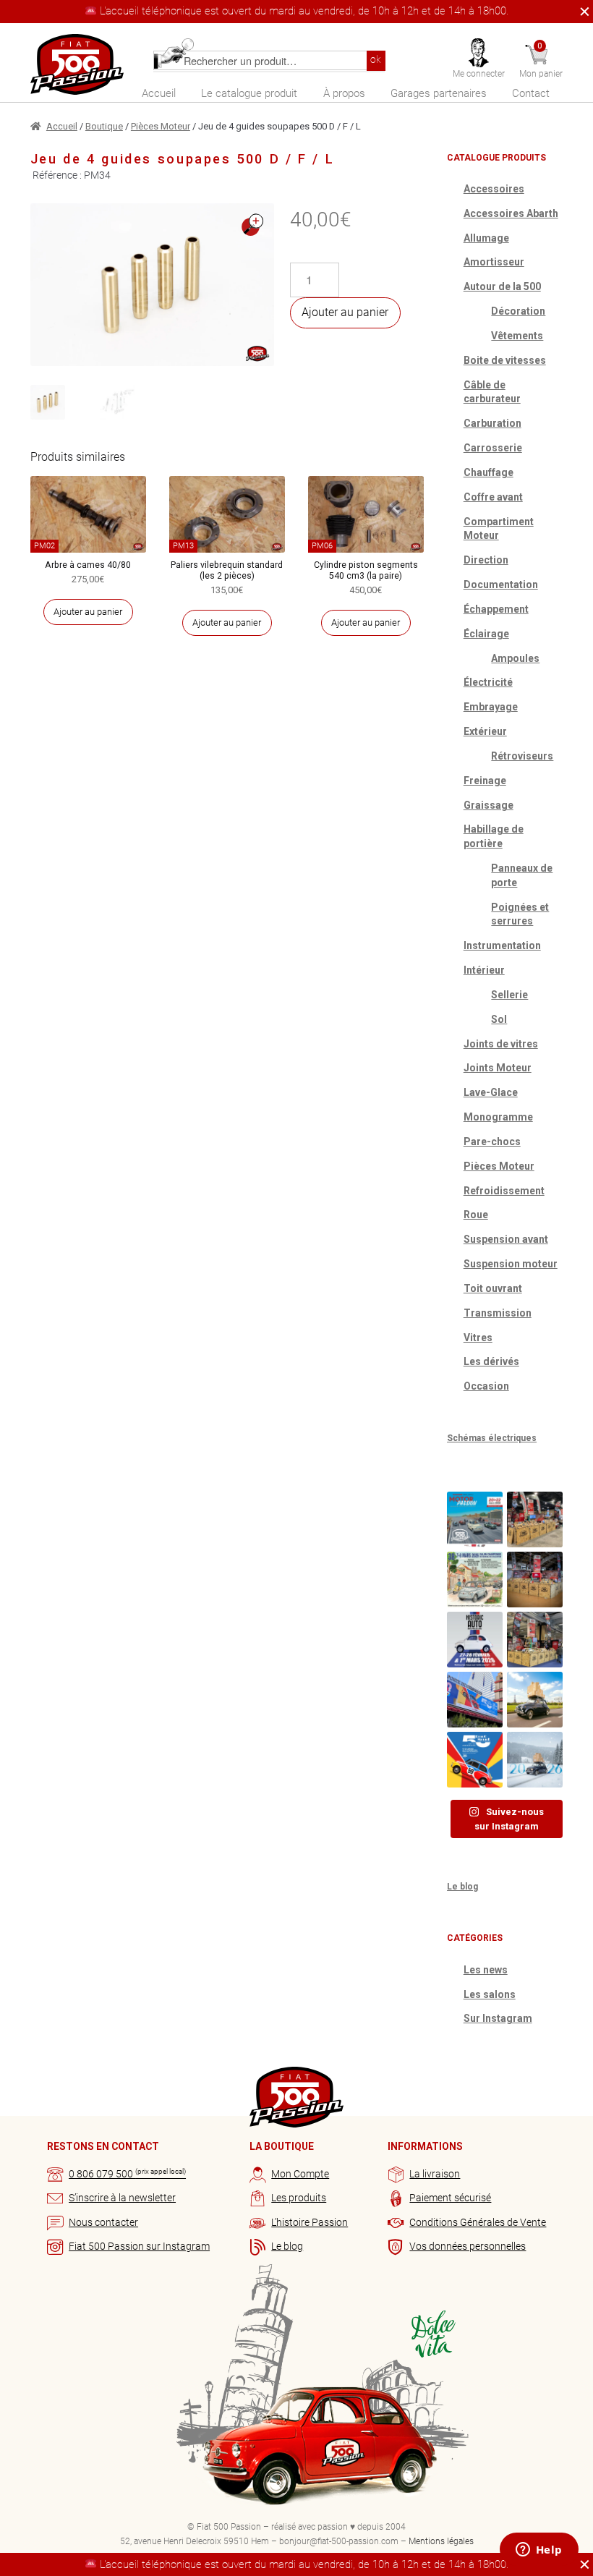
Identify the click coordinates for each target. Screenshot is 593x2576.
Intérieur (484, 970)
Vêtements (517, 336)
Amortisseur (494, 262)
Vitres (478, 1338)
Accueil (159, 93)
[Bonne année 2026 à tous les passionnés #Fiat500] (535, 1760)
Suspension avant (506, 1239)
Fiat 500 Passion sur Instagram (139, 2246)
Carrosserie (493, 448)
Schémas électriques (492, 1438)
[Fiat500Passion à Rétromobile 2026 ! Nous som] (475, 1700)
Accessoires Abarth (511, 213)
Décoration (518, 311)
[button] (252, 225)
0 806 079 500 (127, 2174)
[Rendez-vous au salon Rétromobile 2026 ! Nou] (475, 1760)
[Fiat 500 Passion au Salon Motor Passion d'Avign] (475, 1519)
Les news (486, 1970)
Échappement (496, 609)
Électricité (488, 682)
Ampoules (515, 658)
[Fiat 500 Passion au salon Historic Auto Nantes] (535, 1580)
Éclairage (486, 634)
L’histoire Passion (310, 2222)
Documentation (501, 585)
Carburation (492, 423)
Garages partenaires (439, 93)
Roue (476, 1215)
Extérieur (485, 731)
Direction (486, 560)
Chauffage (489, 472)
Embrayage (491, 707)
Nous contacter (103, 2222)
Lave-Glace (491, 1092)
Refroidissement (504, 1191)
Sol (499, 1019)
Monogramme (498, 1117)
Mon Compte (300, 2174)
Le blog (462, 1887)
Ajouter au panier (345, 312)
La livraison (435, 2174)
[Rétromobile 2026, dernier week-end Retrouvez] (535, 1640)
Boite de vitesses (505, 360)
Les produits (299, 2198)
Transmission (498, 1313)
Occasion (486, 1386)
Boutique (104, 126)
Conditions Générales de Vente (478, 2222)
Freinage (485, 781)
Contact (531, 93)
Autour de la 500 (502, 286)
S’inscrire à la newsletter (122, 2198)
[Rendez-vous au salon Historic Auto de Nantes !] (475, 1640)
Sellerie (509, 995)
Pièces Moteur (161, 126)
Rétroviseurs (522, 756)
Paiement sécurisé (450, 2198)
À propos (344, 93)
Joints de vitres (501, 1044)
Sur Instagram (498, 2018)
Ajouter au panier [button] (88, 612)
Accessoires (494, 189)
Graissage (489, 805)
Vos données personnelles (468, 2246)
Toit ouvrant (493, 1288)
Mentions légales (441, 2541)
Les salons (490, 1994)
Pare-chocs (492, 1142)
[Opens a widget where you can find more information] (539, 2551)
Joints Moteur (498, 1068)
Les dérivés (491, 1361)
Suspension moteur (511, 1264)
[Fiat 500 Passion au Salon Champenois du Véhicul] (535, 1519)
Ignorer (581, 12)
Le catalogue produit (249, 93)
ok (376, 60)
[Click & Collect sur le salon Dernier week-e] (535, 1700)
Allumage (486, 238)
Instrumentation (502, 945)
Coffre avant (493, 497)
